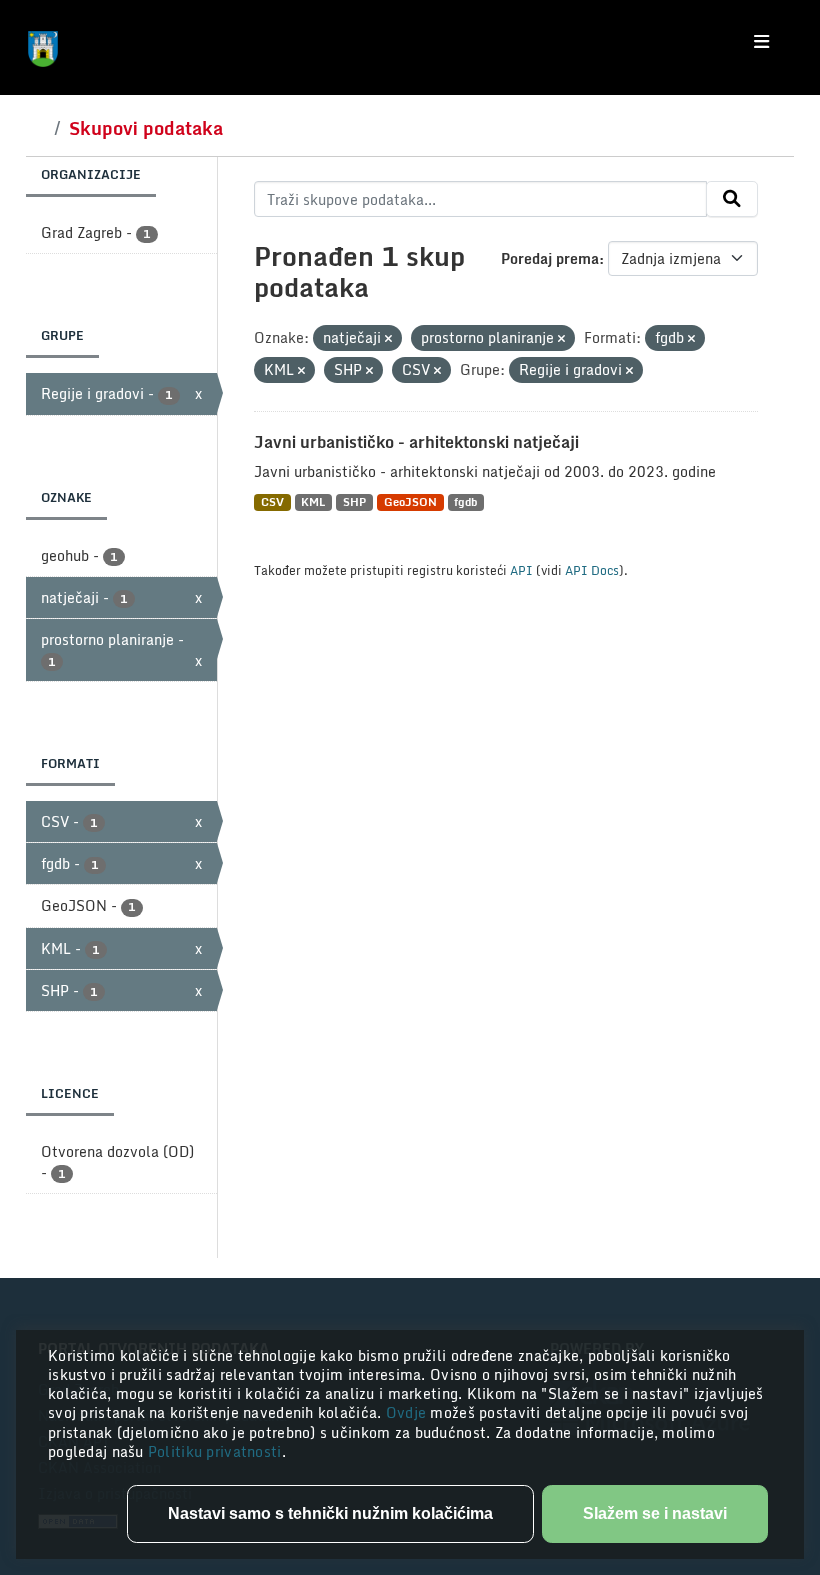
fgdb (465, 502)
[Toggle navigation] (761, 42)
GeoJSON (410, 502)
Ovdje (408, 1412)
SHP (354, 502)
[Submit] (732, 199)
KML (313, 502)
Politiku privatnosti (215, 1451)
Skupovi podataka (146, 128)
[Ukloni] (388, 339)
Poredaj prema (550, 258)
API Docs (592, 570)
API (521, 570)
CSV (272, 502)
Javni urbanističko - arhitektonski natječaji (416, 442)
